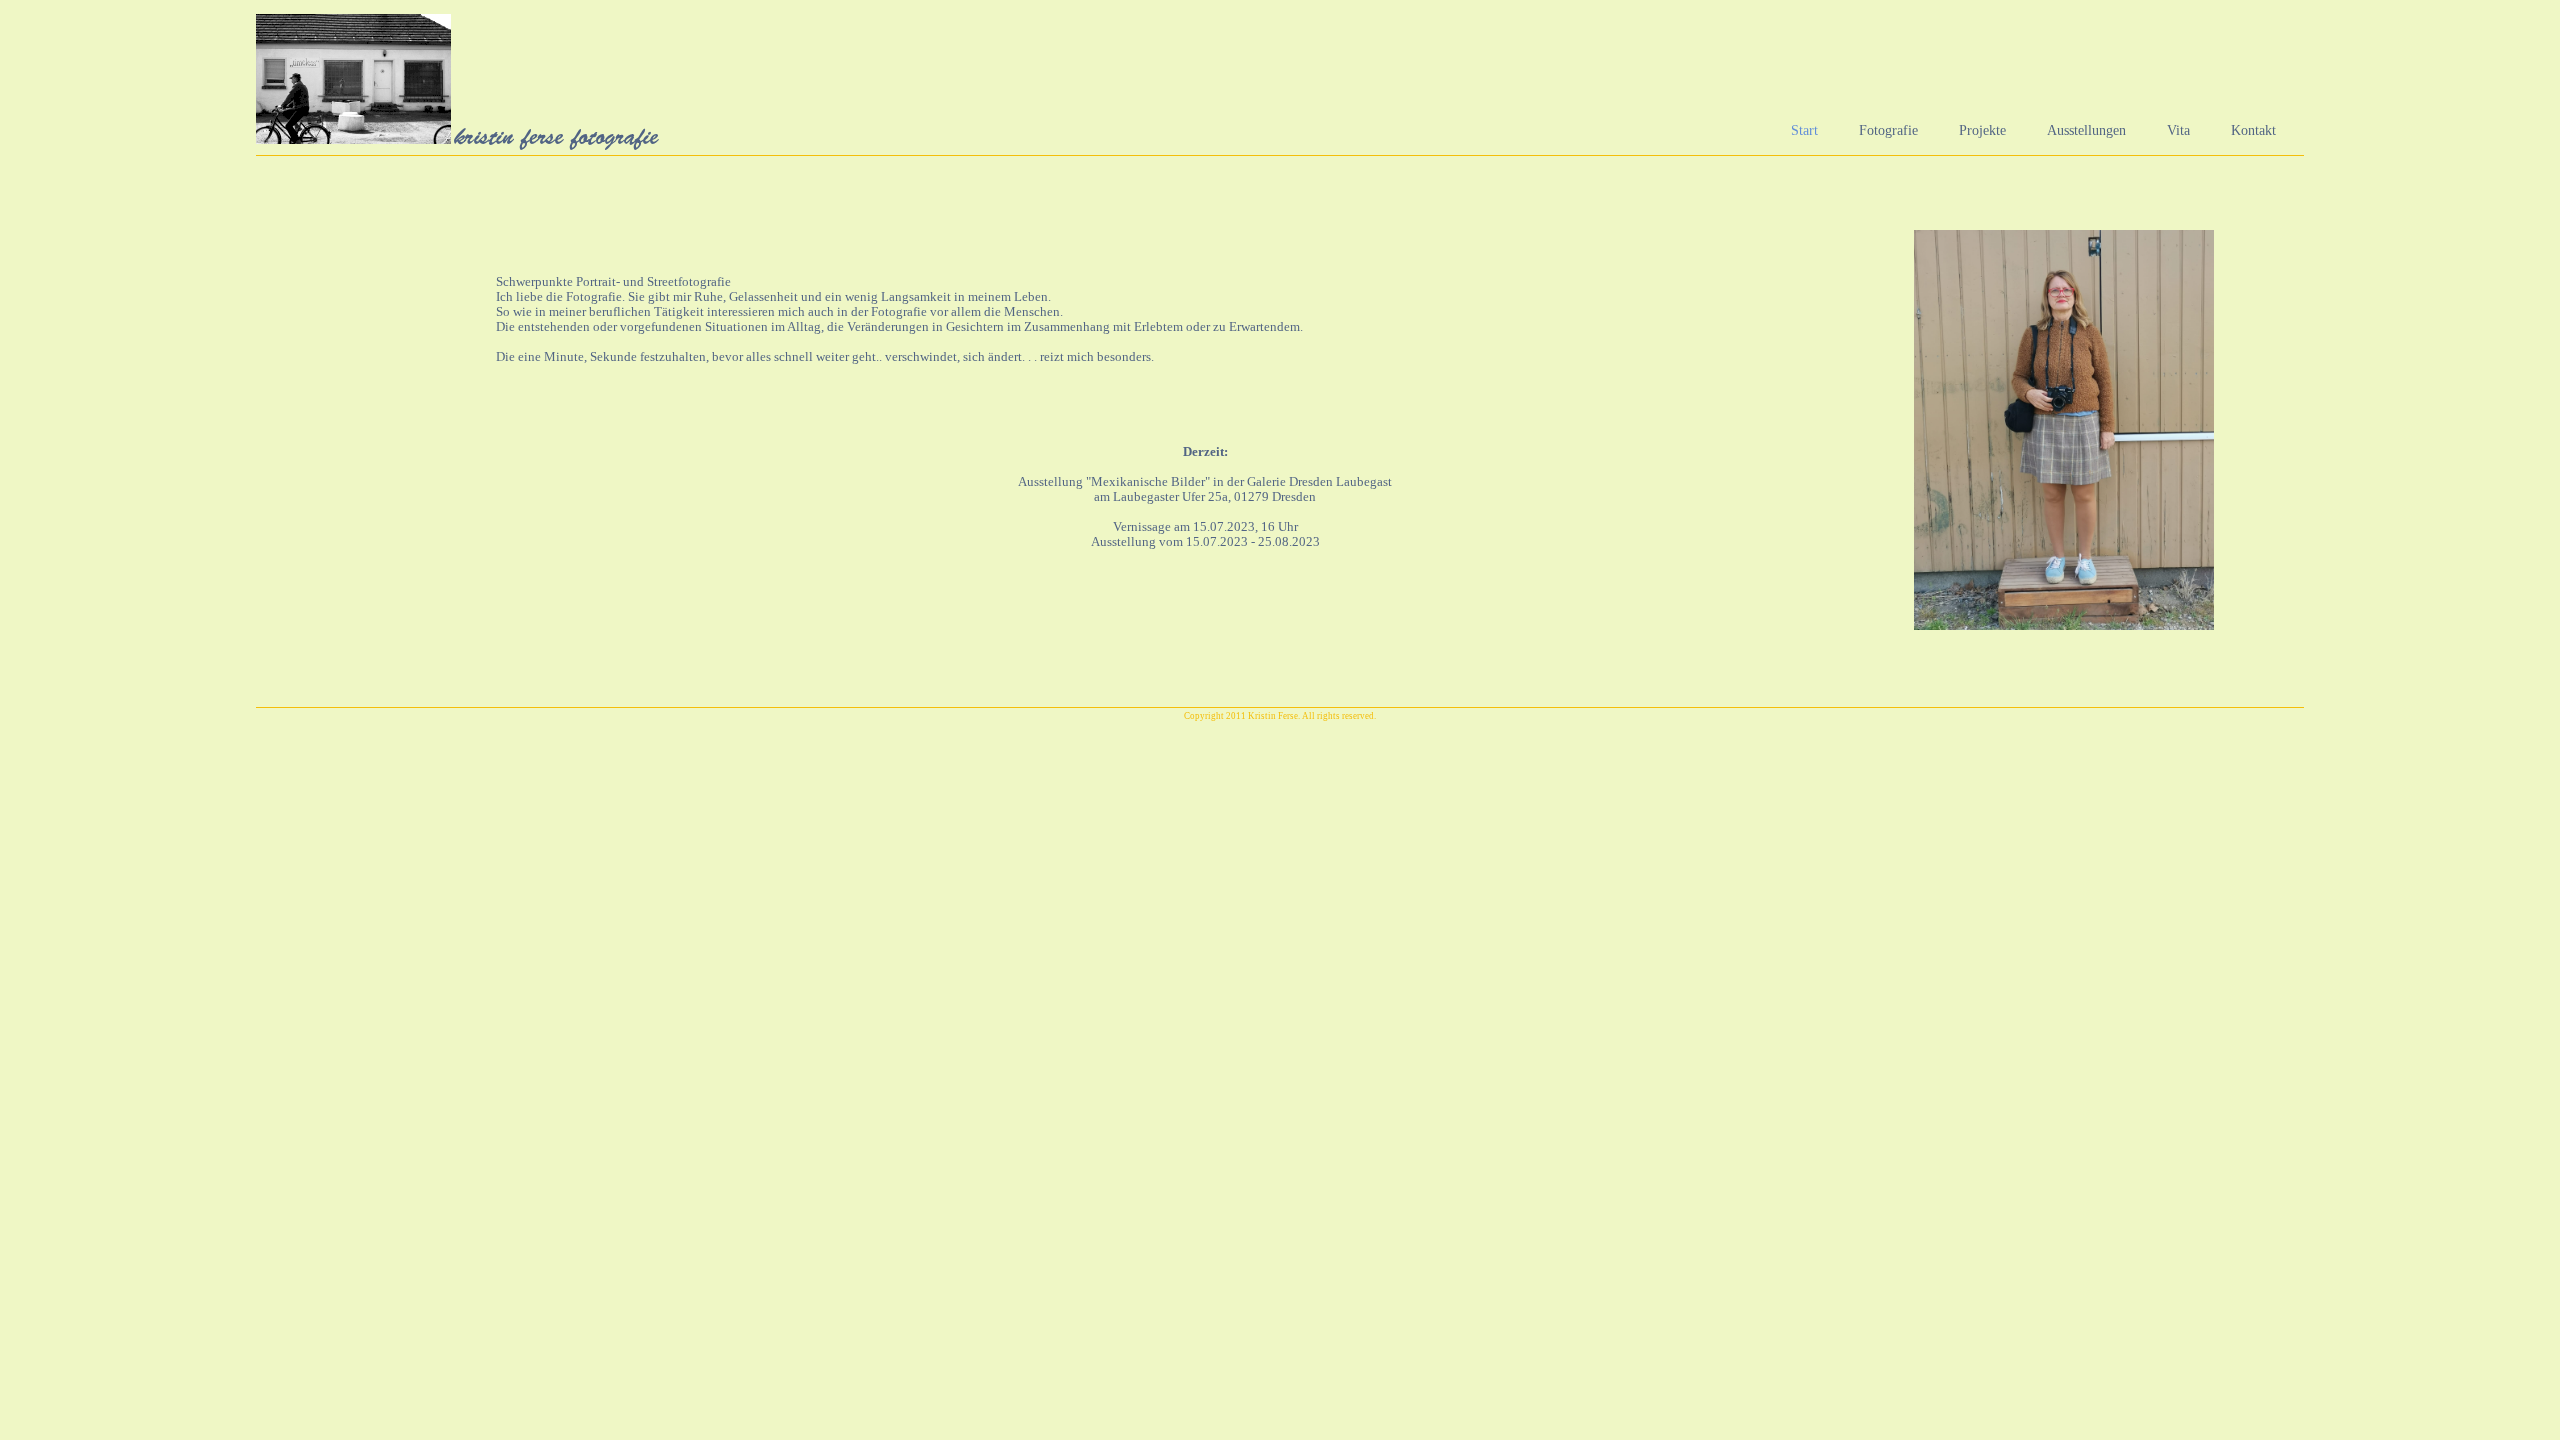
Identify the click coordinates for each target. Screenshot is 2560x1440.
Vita (2178, 130)
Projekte (1982, 130)
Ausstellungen (2086, 130)
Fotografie (1888, 130)
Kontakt (2253, 130)
